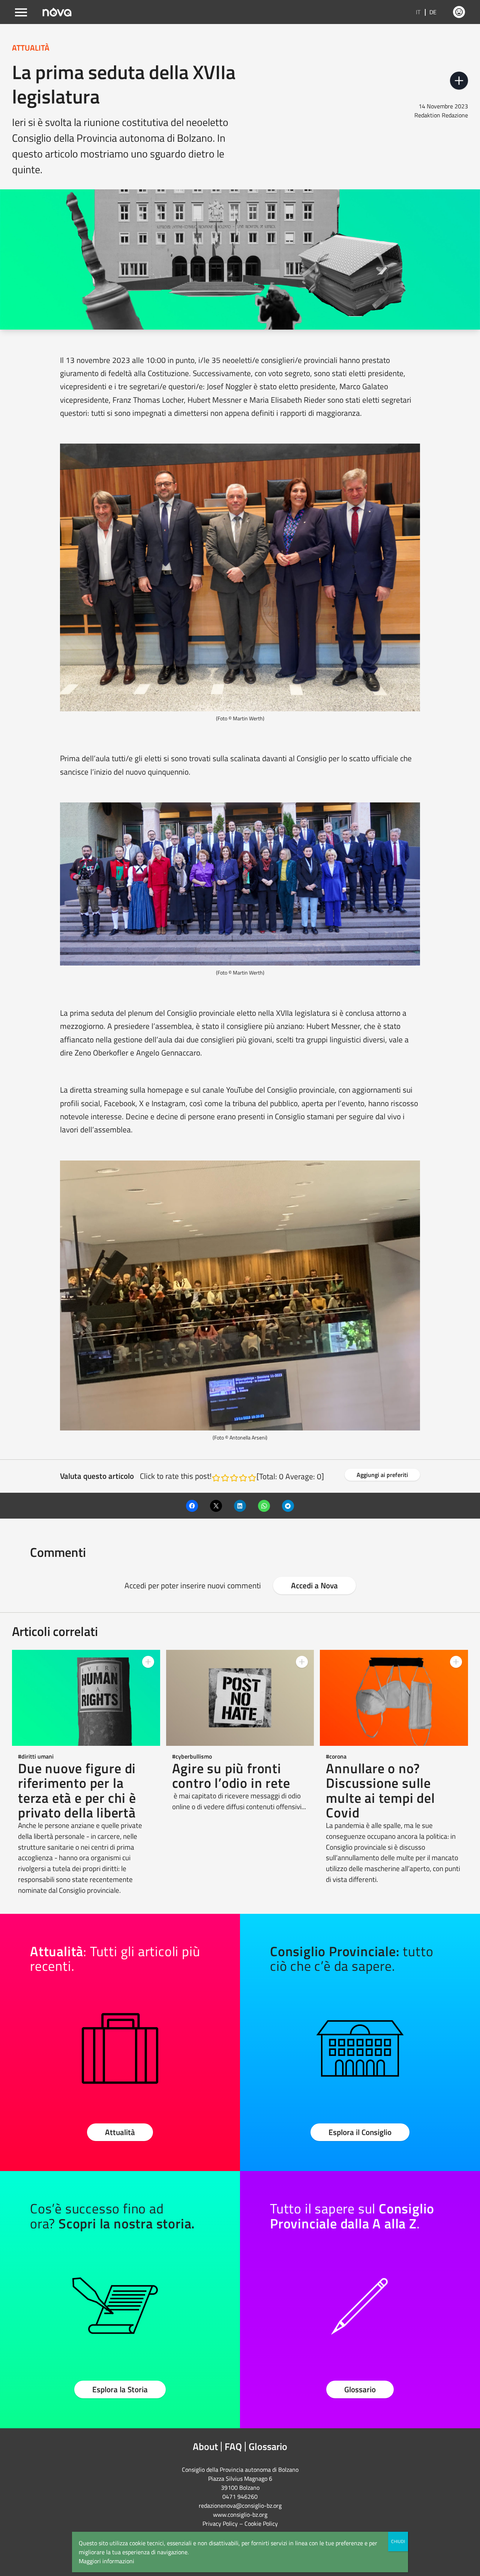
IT (418, 12)
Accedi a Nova (314, 1585)
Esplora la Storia (120, 2389)
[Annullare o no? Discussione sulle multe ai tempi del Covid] (394, 1698)
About (205, 2446)
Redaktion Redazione (441, 115)
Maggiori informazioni (106, 2561)
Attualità (120, 2132)
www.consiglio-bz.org (240, 2515)
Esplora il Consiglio (360, 2132)
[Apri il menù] (21, 12)
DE (433, 12)
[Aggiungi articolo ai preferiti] (459, 81)
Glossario (360, 2389)
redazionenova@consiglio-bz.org (240, 2506)
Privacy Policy (220, 2524)
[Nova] (57, 12)
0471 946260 (240, 2497)
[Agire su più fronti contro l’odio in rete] (240, 1698)
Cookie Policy (261, 2524)
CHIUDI (398, 2541)
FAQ (233, 2446)
